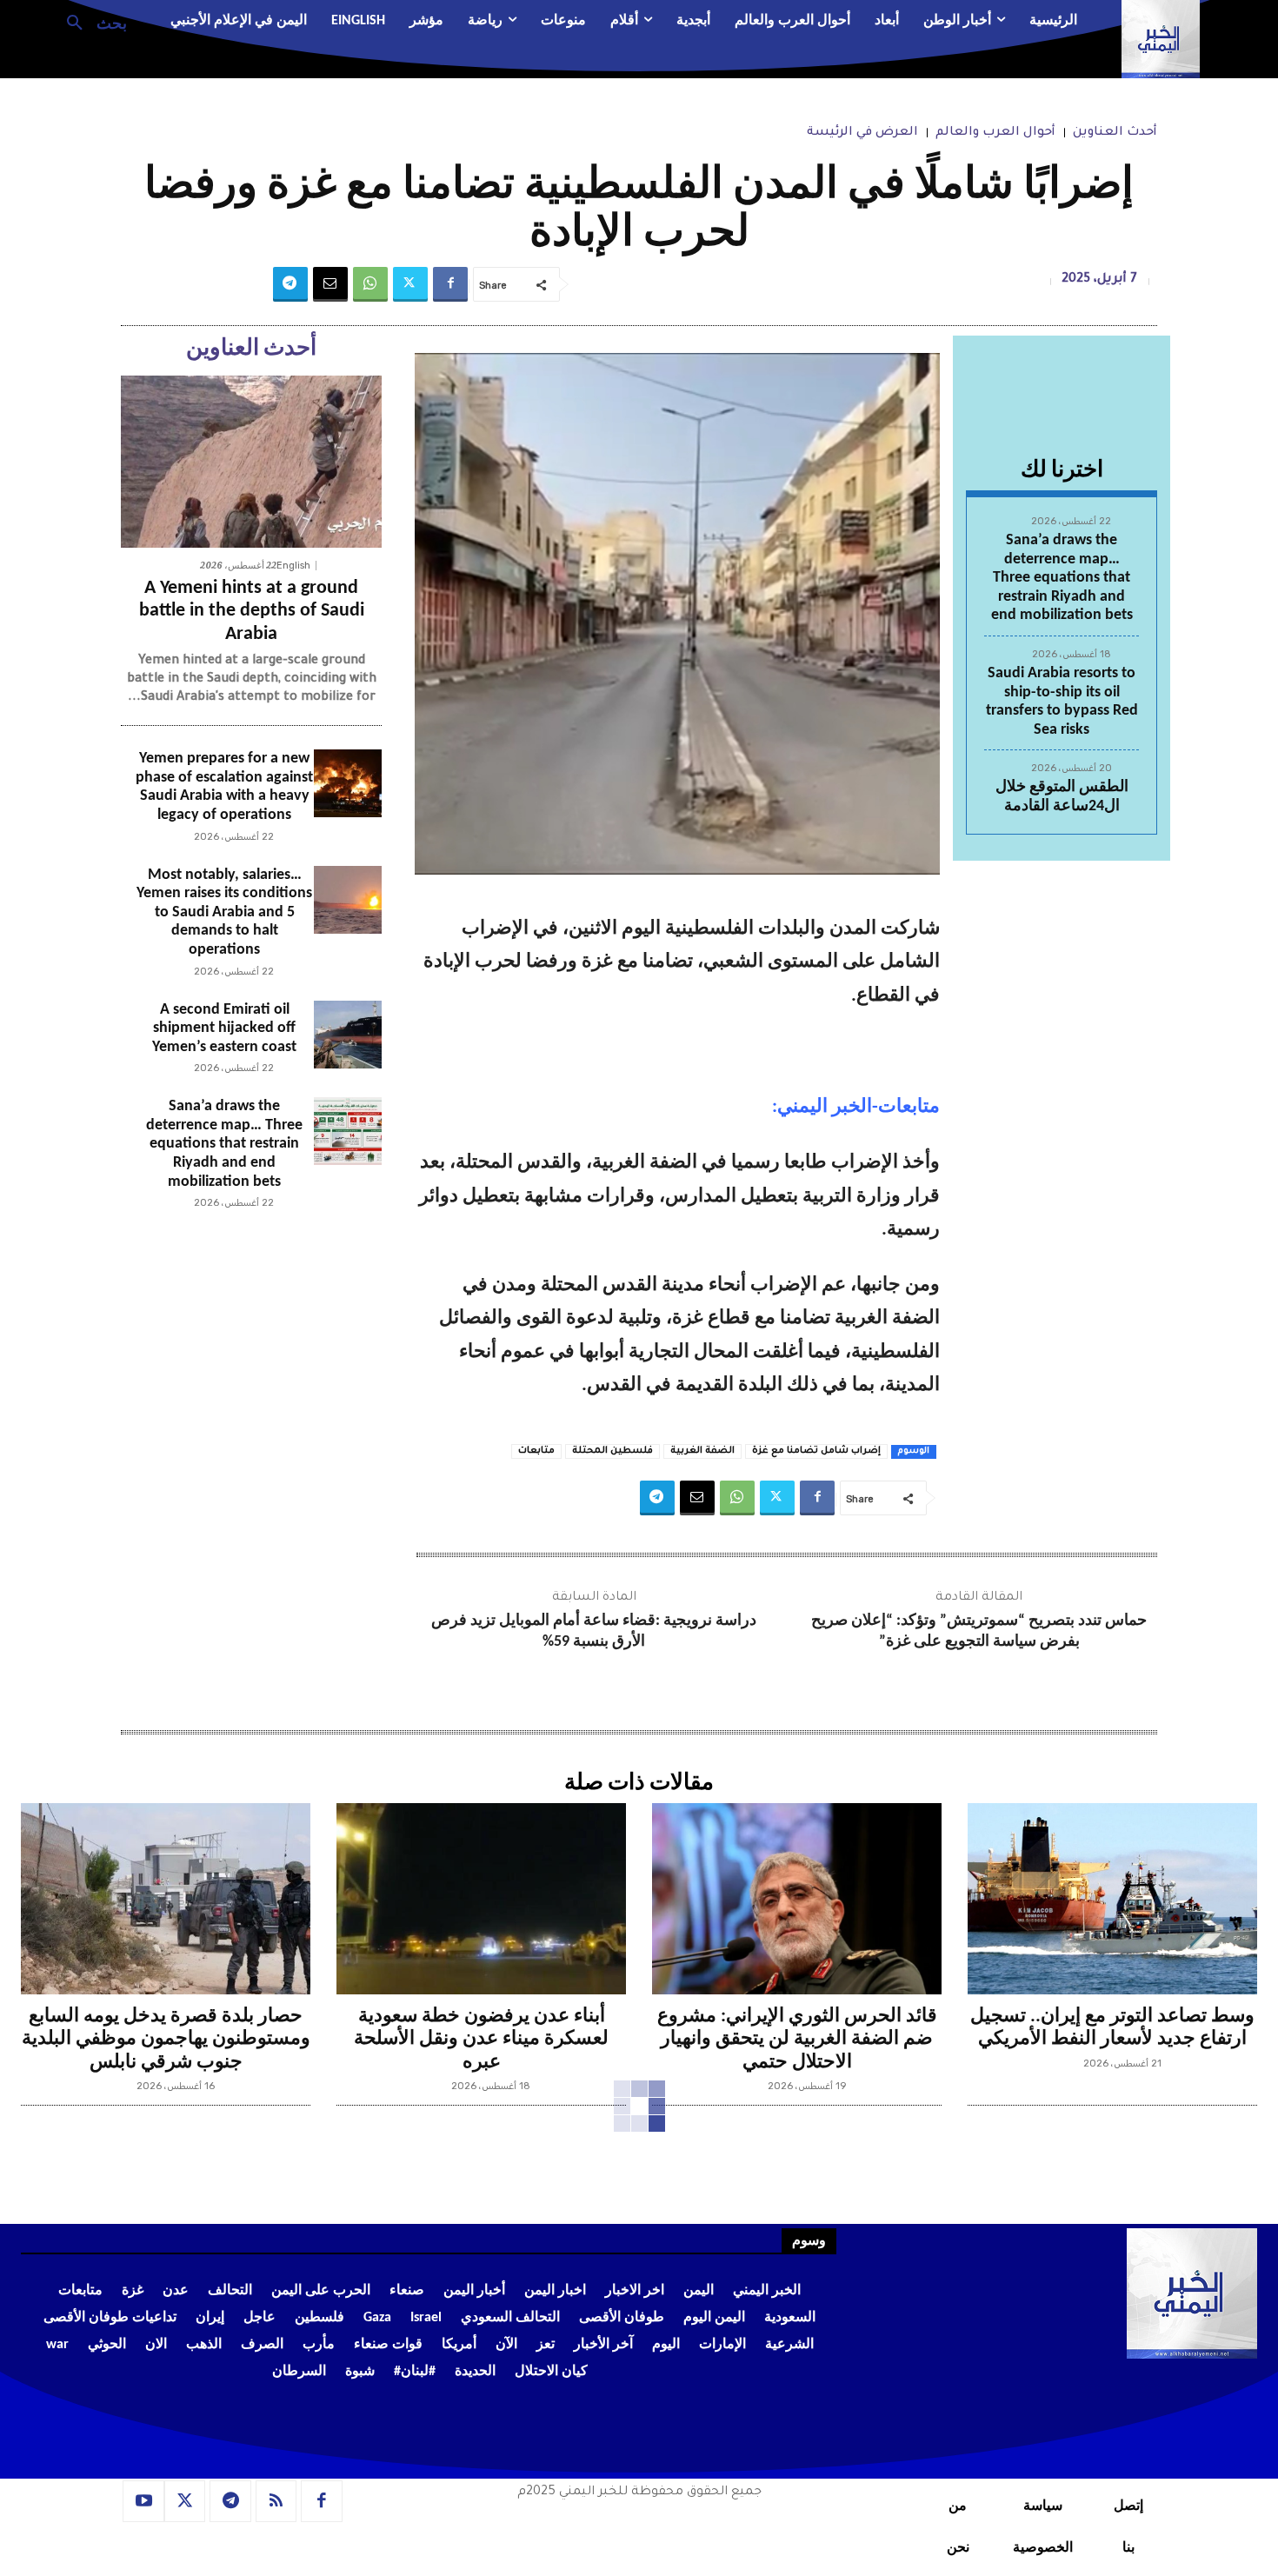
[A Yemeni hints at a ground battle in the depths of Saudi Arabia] (251, 462)
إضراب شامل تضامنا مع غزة (816, 1451)
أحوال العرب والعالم (995, 133)
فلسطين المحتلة (612, 1451)
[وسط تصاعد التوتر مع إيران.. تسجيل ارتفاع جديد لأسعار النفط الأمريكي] (1112, 1899)
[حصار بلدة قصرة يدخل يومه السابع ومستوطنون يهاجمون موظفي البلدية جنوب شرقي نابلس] (166, 1899)
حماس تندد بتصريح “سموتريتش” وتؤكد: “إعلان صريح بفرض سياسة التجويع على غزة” (979, 1631)
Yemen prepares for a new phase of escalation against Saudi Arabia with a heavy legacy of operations (224, 787)
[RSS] (276, 2501)
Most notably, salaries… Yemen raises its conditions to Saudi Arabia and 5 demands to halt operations (224, 912)
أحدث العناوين (1115, 133)
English (293, 566)
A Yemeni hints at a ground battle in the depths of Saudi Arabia (252, 611)
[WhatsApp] (370, 284)
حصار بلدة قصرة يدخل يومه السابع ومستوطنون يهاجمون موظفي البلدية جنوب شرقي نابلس (166, 2040)
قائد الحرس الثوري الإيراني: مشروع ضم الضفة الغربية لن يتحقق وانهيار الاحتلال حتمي (797, 2040)
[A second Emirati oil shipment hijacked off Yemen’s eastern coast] (348, 1035)
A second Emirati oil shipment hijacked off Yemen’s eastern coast (224, 1028)
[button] (90, 22)
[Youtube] (143, 2501)
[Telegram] (290, 284)
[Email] (330, 284)
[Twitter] (410, 284)
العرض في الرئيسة (862, 133)
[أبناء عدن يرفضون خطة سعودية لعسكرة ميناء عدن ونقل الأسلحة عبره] (481, 1899)
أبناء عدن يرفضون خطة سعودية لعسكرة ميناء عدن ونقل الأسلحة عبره (481, 2040)
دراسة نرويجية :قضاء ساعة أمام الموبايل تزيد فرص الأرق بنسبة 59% (594, 1631)
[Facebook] (450, 284)
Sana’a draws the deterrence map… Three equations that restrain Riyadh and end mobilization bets (1062, 578)
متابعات (536, 1451)
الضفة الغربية (702, 1451)
